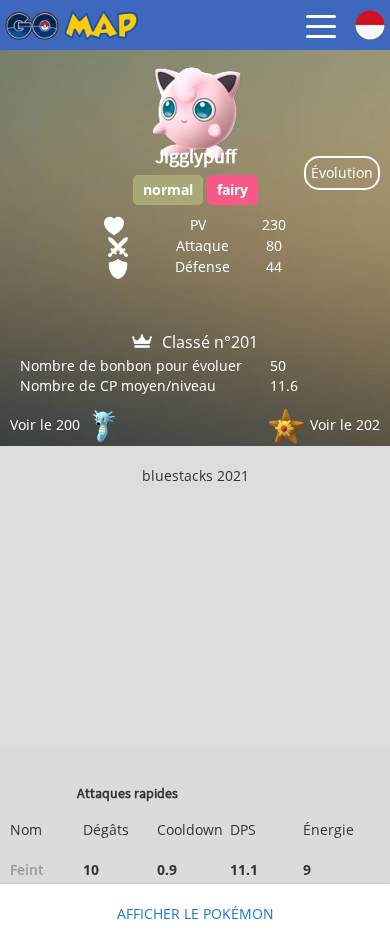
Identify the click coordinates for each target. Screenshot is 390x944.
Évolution (342, 172)
